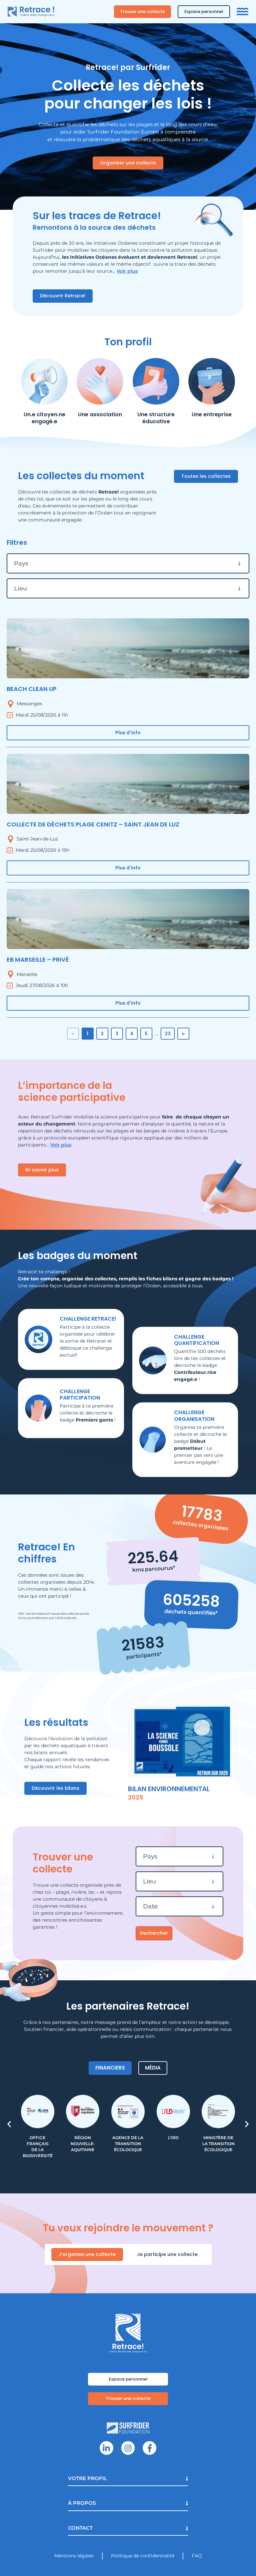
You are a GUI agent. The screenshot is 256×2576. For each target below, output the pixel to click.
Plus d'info (128, 733)
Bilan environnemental (169, 1789)
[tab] (110, 2068)
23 (168, 1034)
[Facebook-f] (149, 2448)
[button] (9, 2124)
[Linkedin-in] (106, 2448)
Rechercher (154, 1933)
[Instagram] (128, 2448)
